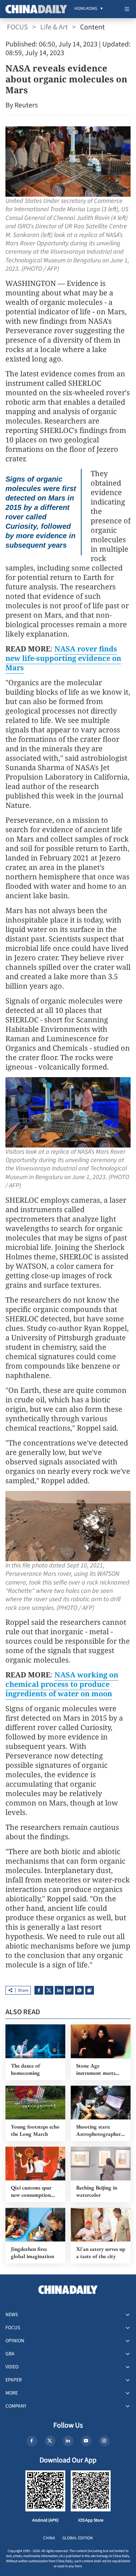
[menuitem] (86, 9)
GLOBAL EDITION (78, 2538)
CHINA (49, 2538)
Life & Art (54, 27)
